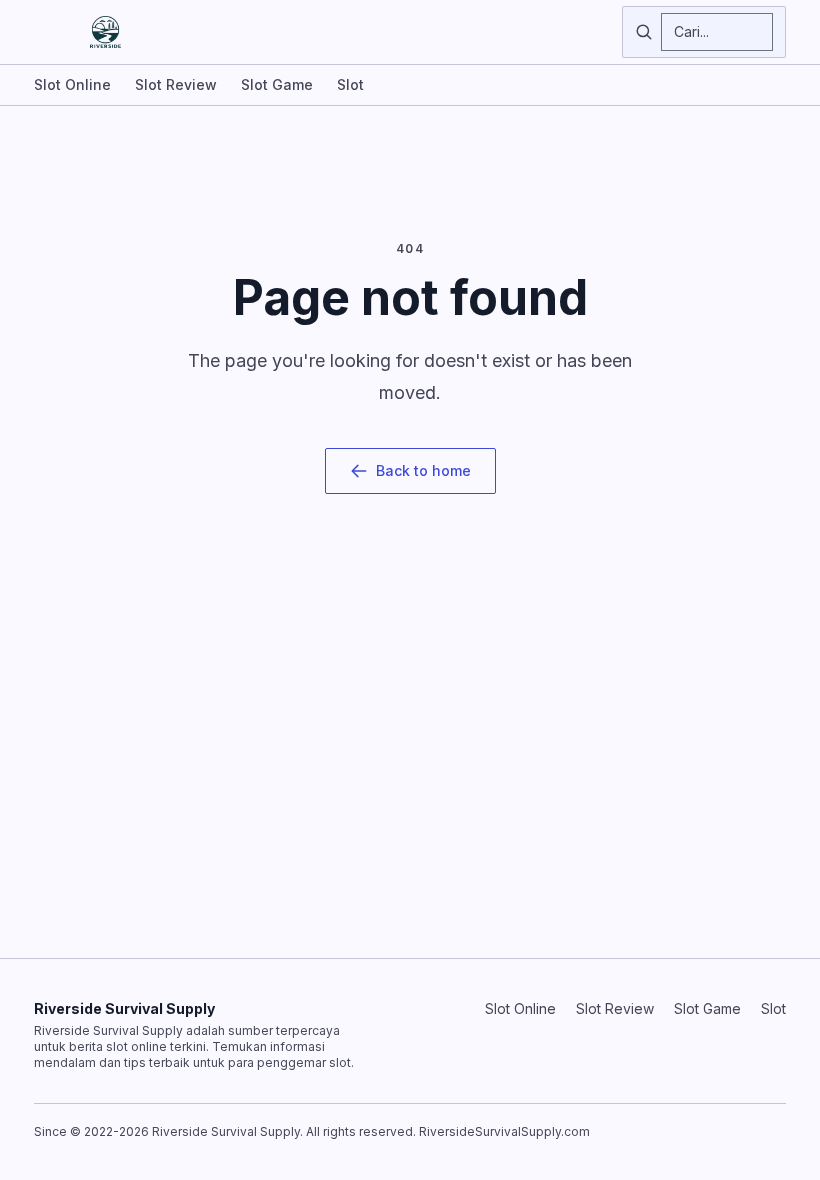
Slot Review (176, 84)
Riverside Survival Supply (124, 1008)
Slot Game (277, 84)
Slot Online (72, 84)
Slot (350, 84)
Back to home (423, 470)
